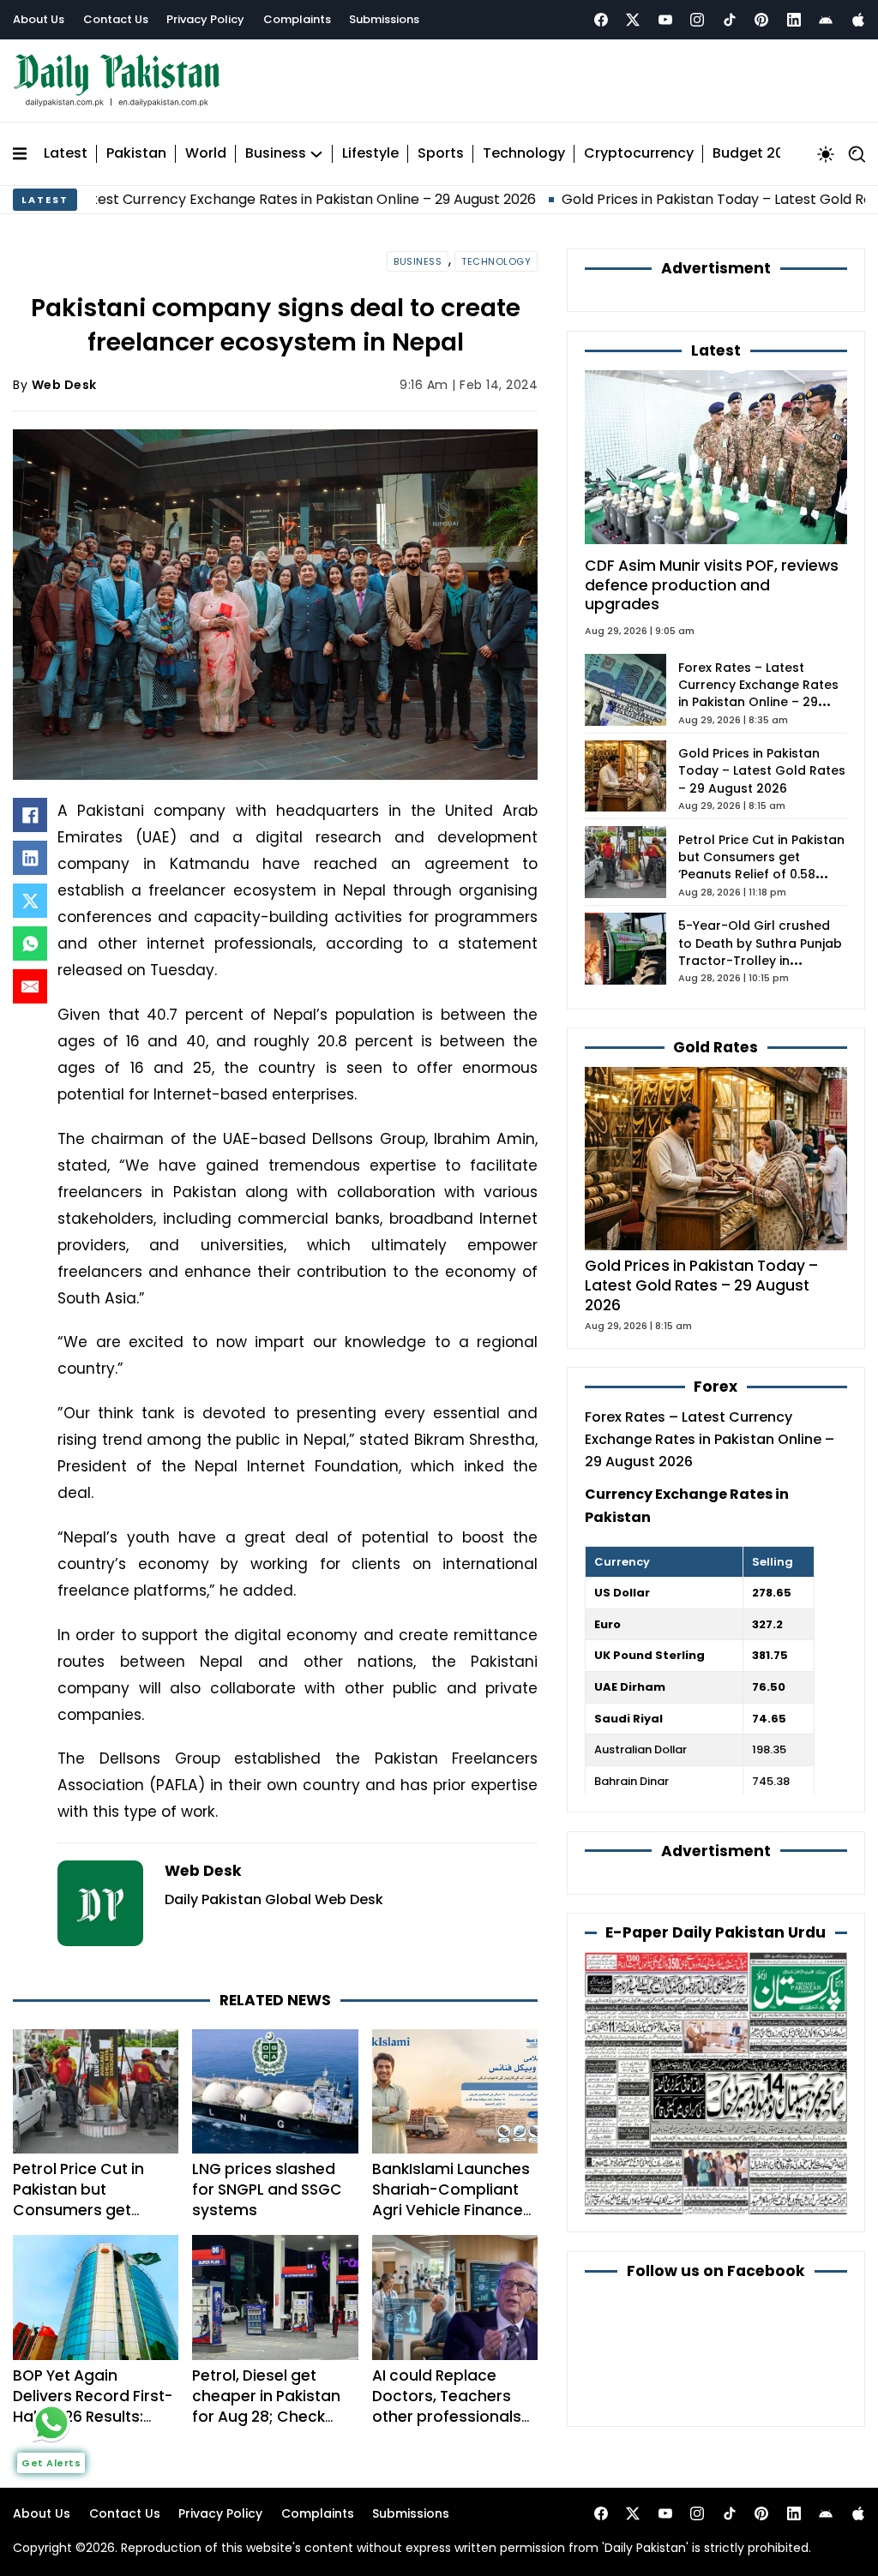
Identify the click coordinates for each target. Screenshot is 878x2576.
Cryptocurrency (639, 154)
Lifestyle (370, 154)
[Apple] (858, 20)
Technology (524, 154)
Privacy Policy (205, 19)
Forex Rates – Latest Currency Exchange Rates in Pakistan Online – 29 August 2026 (758, 694)
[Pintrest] (761, 20)
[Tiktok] (730, 20)
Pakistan (136, 154)
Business (276, 154)
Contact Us (116, 19)
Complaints (297, 19)
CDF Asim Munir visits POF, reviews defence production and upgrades (712, 585)
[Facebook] (601, 20)
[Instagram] (697, 20)
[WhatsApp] (30, 944)
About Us (39, 19)
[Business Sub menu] (316, 154)
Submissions (384, 19)
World (206, 154)
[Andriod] (826, 20)
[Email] (30, 986)
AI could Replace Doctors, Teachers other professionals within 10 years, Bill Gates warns (447, 2417)
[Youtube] (665, 20)
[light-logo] (121, 81)
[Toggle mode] (826, 154)
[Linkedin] (794, 20)
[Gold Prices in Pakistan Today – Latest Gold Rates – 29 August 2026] (716, 1158)
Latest (66, 154)
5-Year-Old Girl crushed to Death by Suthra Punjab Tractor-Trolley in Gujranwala (760, 952)
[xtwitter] (633, 20)
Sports (441, 154)
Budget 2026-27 (769, 154)
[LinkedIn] (30, 858)
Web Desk (64, 385)
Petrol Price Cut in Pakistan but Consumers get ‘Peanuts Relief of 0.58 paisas (95, 2211)
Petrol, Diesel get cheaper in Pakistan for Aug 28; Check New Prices (266, 2406)
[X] (30, 901)
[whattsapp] (51, 2423)
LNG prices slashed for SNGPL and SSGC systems (267, 2190)
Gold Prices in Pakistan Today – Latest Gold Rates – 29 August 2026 (762, 771)
